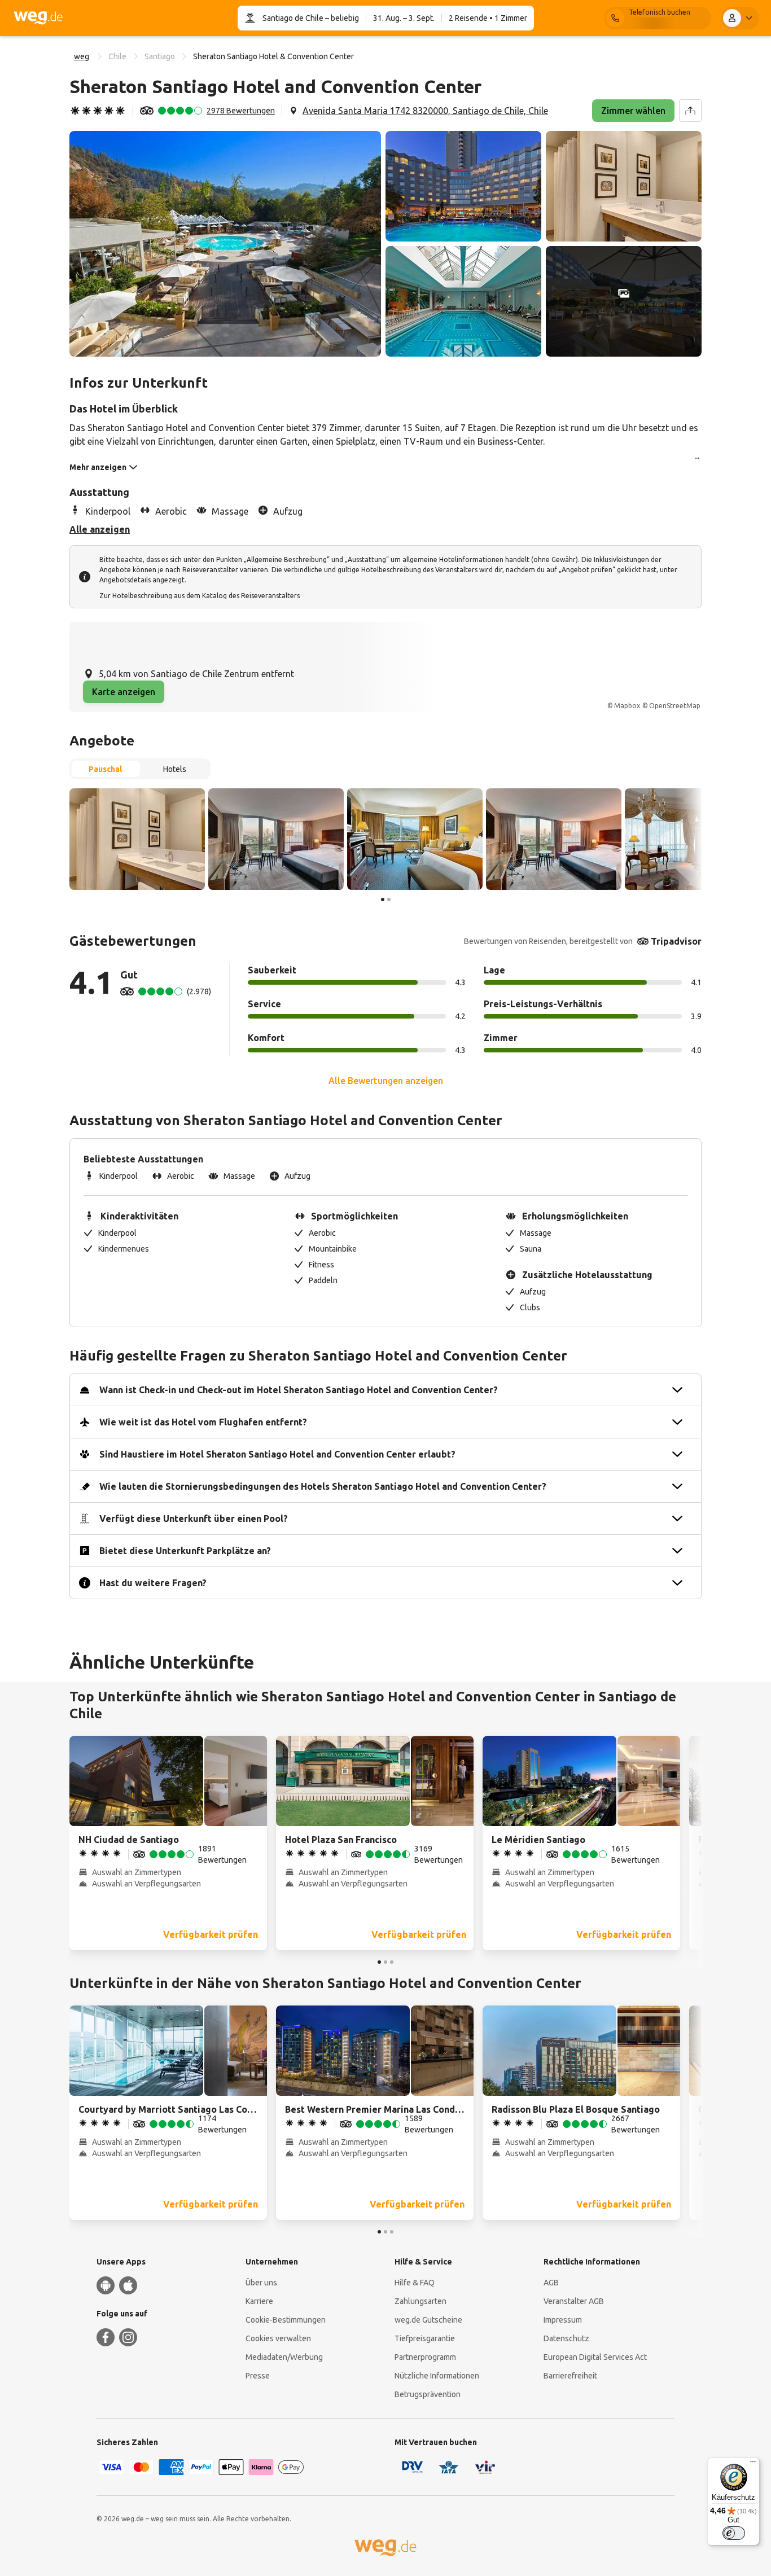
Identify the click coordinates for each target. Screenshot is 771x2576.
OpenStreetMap (675, 706)
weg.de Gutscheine (428, 2320)
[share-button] (690, 111)
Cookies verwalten (278, 2338)
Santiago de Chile (293, 18)
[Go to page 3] (392, 1962)
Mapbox (627, 706)
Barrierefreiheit (570, 2376)
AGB (551, 2283)
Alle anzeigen (100, 529)
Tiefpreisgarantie (425, 2338)
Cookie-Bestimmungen (286, 2320)
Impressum (563, 2320)
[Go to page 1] (383, 899)
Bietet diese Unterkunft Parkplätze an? (185, 1551)
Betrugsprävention (428, 2394)
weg (82, 56)
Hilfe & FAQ (415, 2283)
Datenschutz (566, 2338)
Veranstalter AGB (574, 2301)
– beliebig (341, 18)
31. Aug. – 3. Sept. (404, 18)
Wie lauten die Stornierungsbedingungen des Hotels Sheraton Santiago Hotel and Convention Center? (323, 1486)
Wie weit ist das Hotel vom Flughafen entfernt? (203, 1422)
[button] (225, 244)
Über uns (261, 2283)
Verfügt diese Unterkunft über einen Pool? (194, 1519)
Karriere (259, 2301)
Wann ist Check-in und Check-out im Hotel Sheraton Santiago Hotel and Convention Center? (299, 1390)
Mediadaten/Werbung (284, 2357)
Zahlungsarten (420, 2301)
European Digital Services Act (595, 2357)
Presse (258, 2376)
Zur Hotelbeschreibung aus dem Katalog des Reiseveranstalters (200, 596)
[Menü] (753, 2464)
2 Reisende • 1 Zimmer (488, 18)
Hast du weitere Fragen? (153, 1583)
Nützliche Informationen (437, 2376)
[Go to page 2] (389, 899)
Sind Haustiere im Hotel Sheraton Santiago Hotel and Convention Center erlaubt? (277, 1454)
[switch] (734, 2533)
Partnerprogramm (425, 2357)
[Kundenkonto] (740, 18)
